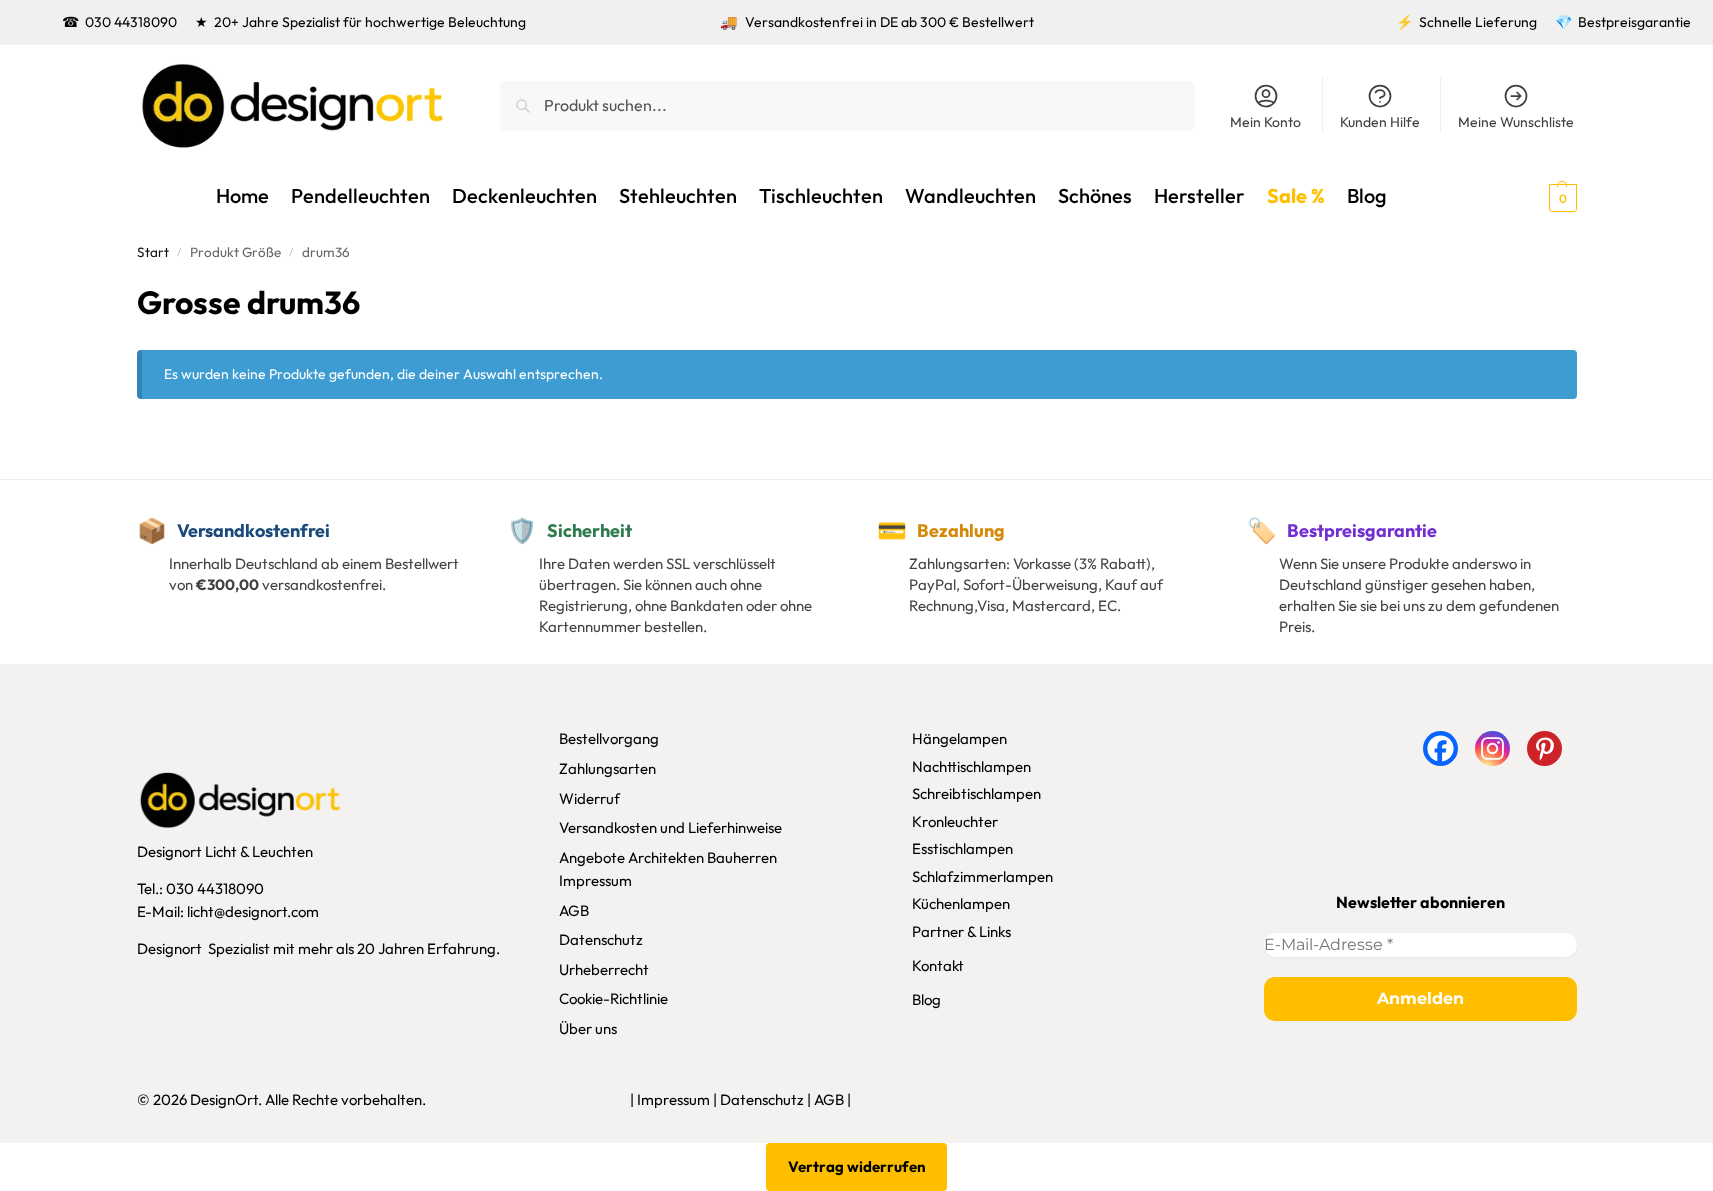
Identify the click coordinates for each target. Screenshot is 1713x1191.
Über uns (588, 1028)
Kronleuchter (955, 821)
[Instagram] (1492, 748)
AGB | (832, 1099)
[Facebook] (1440, 748)
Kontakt (938, 965)
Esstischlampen (962, 848)
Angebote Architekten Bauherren (668, 857)
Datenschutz (601, 939)
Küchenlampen (961, 903)
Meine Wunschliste (1516, 122)
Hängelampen (959, 738)
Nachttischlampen (971, 766)
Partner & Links (961, 931)
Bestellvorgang (609, 738)
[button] (1527, 196)
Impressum (595, 880)
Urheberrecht (604, 969)
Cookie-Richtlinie (613, 998)
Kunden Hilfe (1380, 122)
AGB (574, 910)
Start (153, 252)
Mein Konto (1265, 122)
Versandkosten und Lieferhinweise (670, 827)
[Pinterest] (1544, 748)
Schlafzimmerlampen (982, 876)
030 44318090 (131, 22)
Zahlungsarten (607, 768)
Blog (926, 999)
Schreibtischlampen (976, 793)
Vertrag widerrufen (857, 1166)
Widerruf (589, 798)
